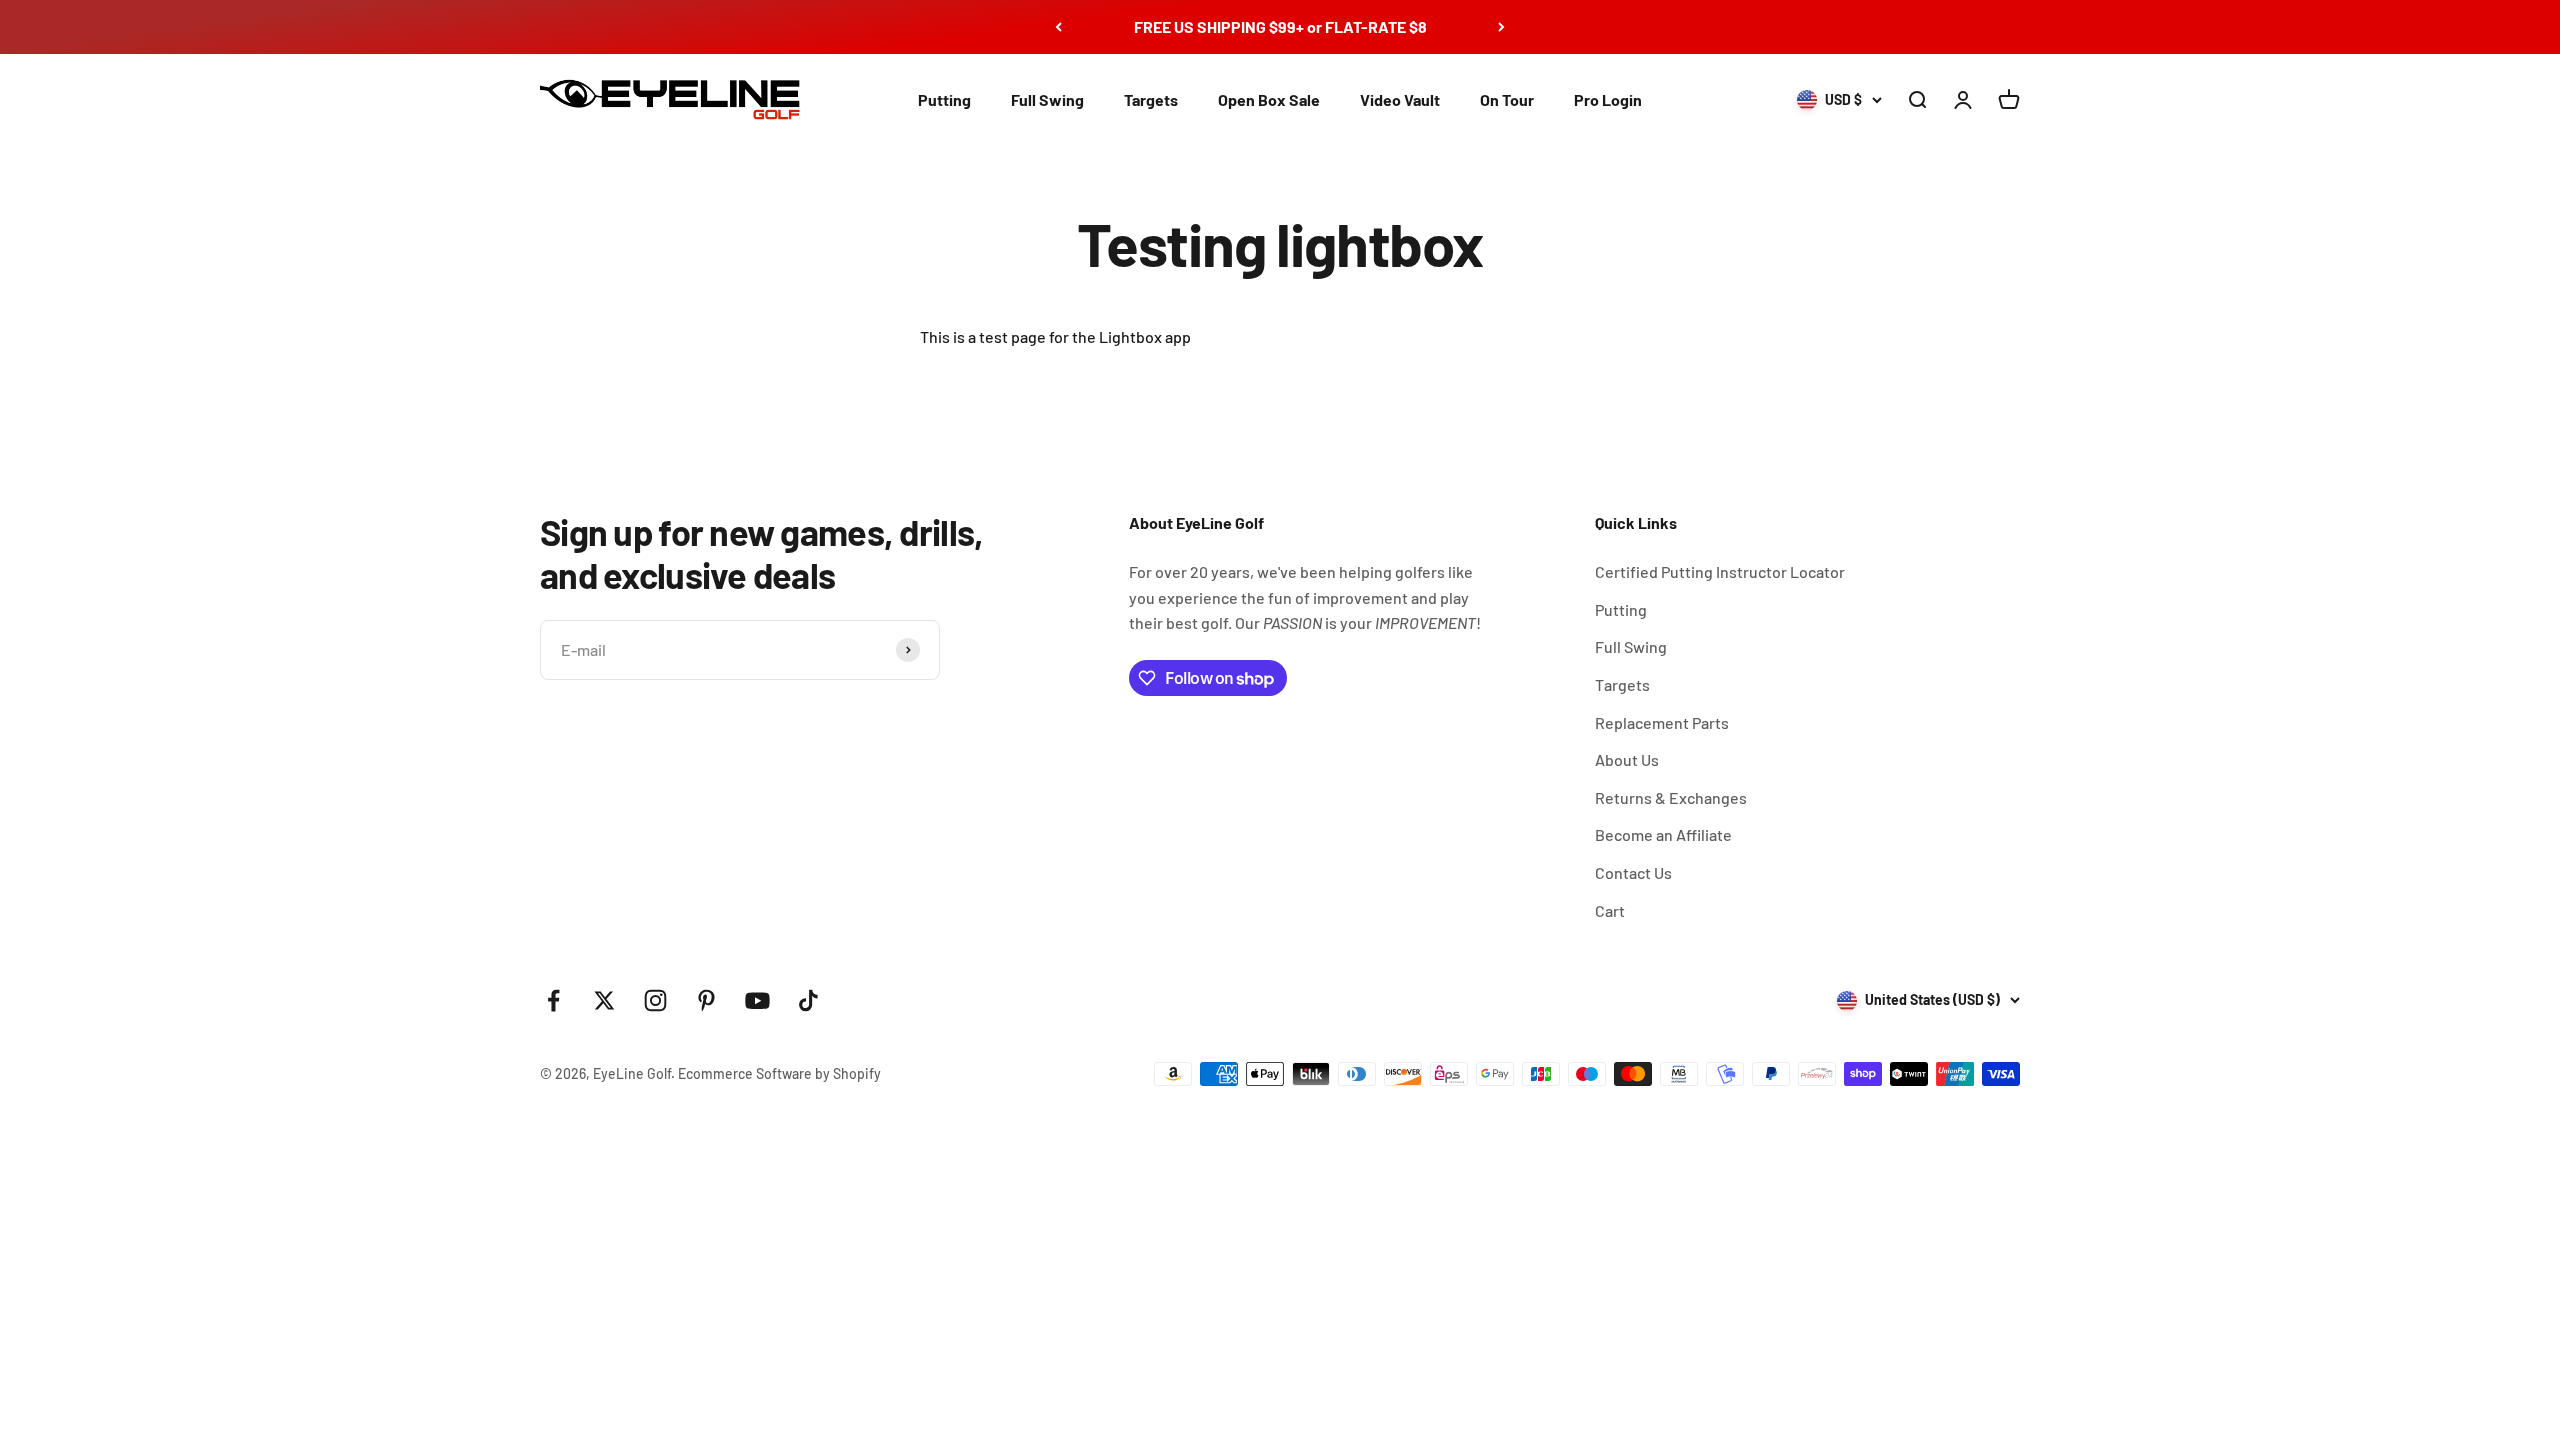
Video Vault (1400, 99)
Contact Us (1633, 872)
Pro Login (1608, 99)
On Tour (1507, 99)
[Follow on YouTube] (757, 1000)
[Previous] (1058, 27)
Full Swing (1047, 99)
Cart (1610, 910)
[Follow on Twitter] (604, 1000)
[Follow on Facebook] (553, 1000)
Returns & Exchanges (1671, 797)
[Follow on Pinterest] (706, 1000)
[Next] (1501, 27)
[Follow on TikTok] (808, 1000)
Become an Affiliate (1663, 834)
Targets (1151, 99)
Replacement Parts (1662, 722)
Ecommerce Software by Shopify (779, 1073)
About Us (1627, 759)
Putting (944, 99)
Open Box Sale (1269, 99)
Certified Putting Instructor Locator (1720, 571)
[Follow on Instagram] (655, 1000)
